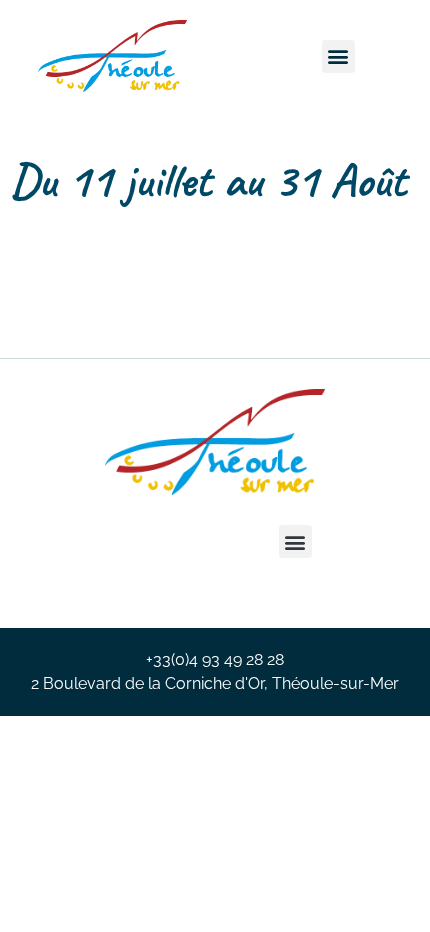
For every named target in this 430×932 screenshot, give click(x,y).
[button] (338, 56)
